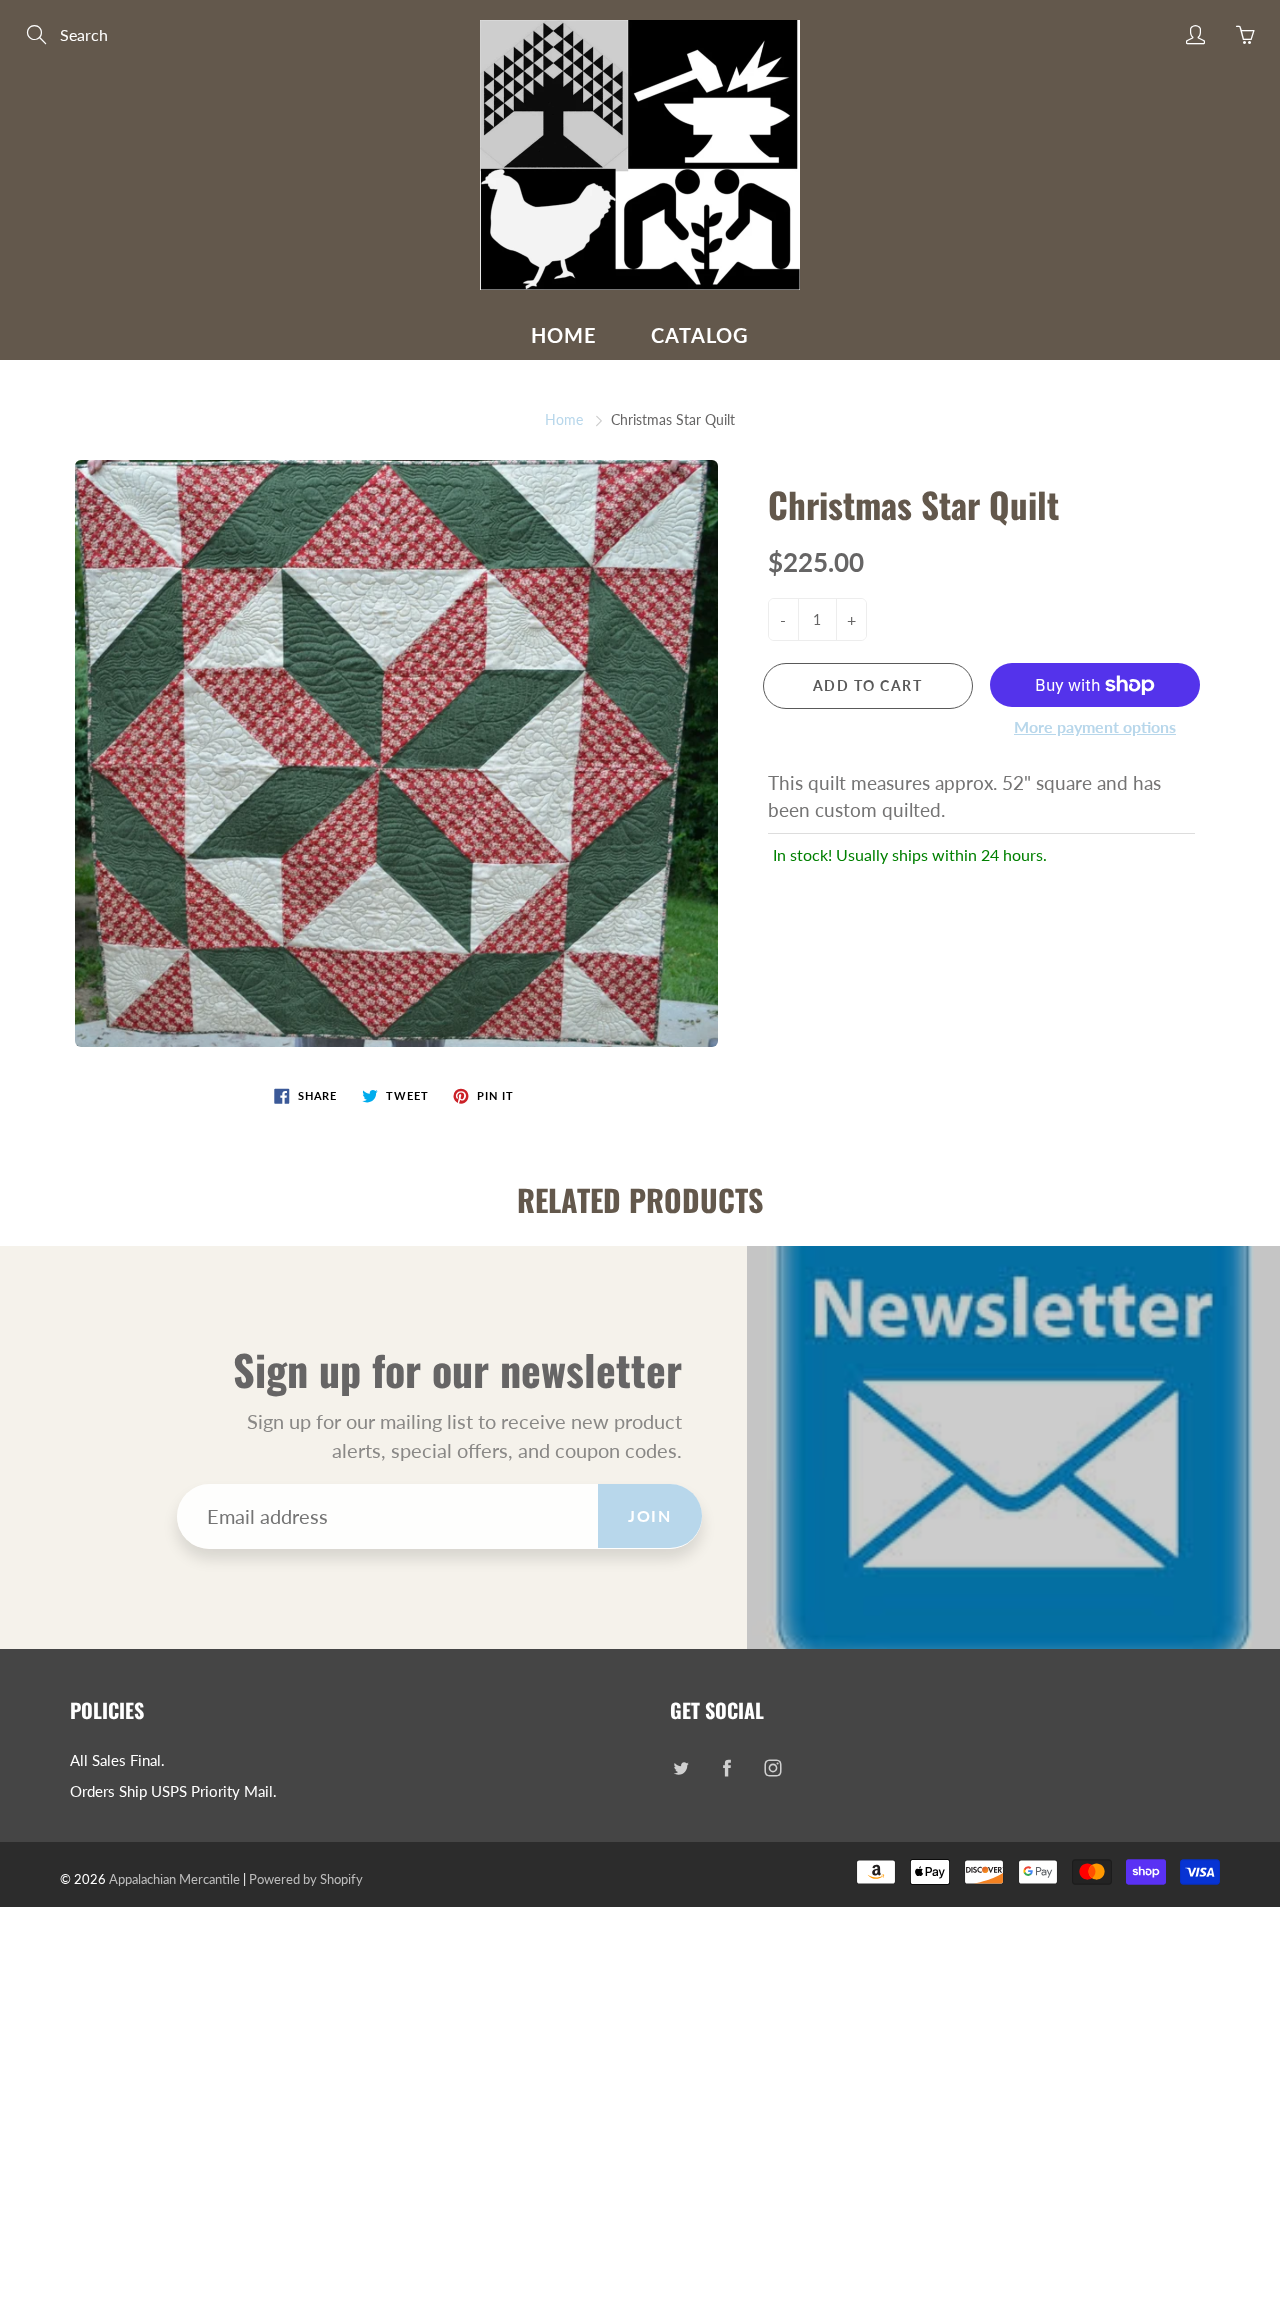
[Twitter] (680, 1768)
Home (564, 335)
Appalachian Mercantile (174, 1879)
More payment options (1095, 726)
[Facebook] (726, 1768)
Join (649, 1515)
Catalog (700, 335)
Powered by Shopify (306, 1879)
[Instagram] (772, 1768)
